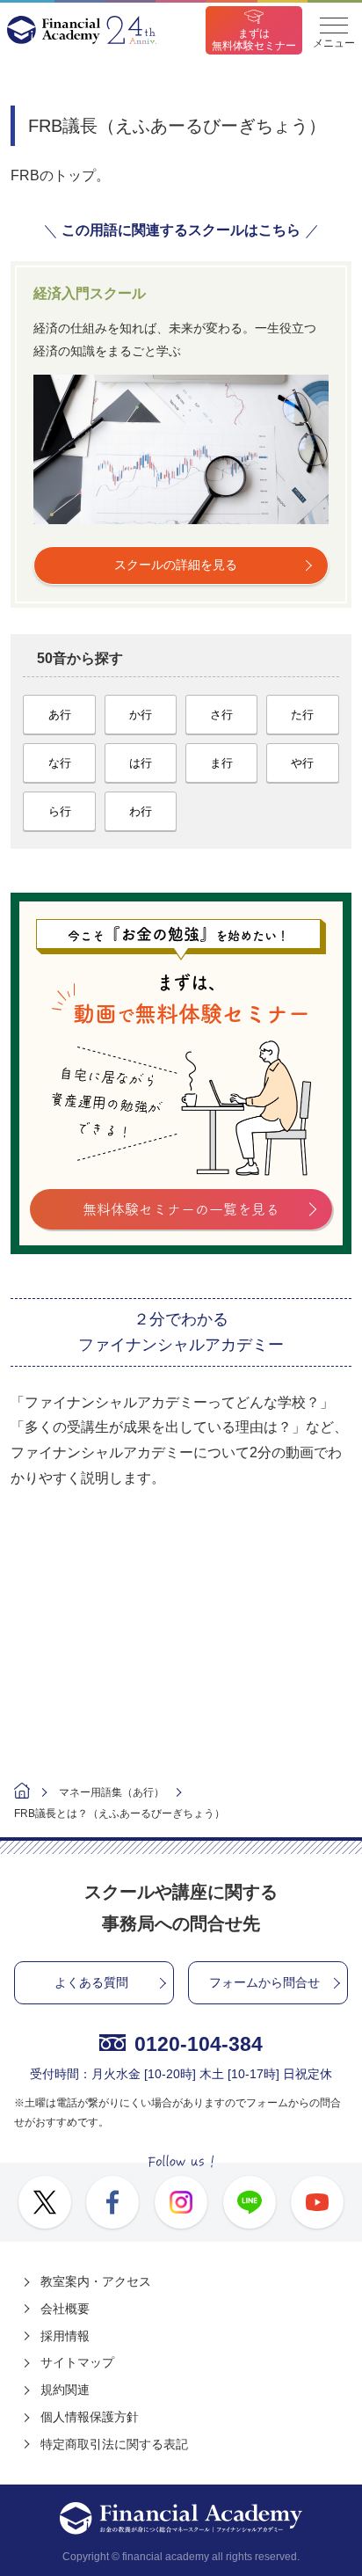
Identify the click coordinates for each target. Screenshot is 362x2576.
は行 (141, 763)
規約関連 (65, 2390)
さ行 (221, 715)
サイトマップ (77, 2362)
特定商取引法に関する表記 (114, 2444)
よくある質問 (91, 1982)
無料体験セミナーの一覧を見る (181, 1209)
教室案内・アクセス (96, 2281)
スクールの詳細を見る (176, 565)
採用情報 (65, 2336)
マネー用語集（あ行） (112, 1792)
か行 (141, 715)
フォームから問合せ (264, 1982)
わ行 (141, 811)
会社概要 (65, 2309)
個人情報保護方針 (90, 2417)
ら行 (60, 811)
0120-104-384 (199, 2044)
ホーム (22, 1793)
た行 (302, 715)
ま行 (221, 763)
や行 (302, 763)
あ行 (60, 715)
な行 (60, 763)
